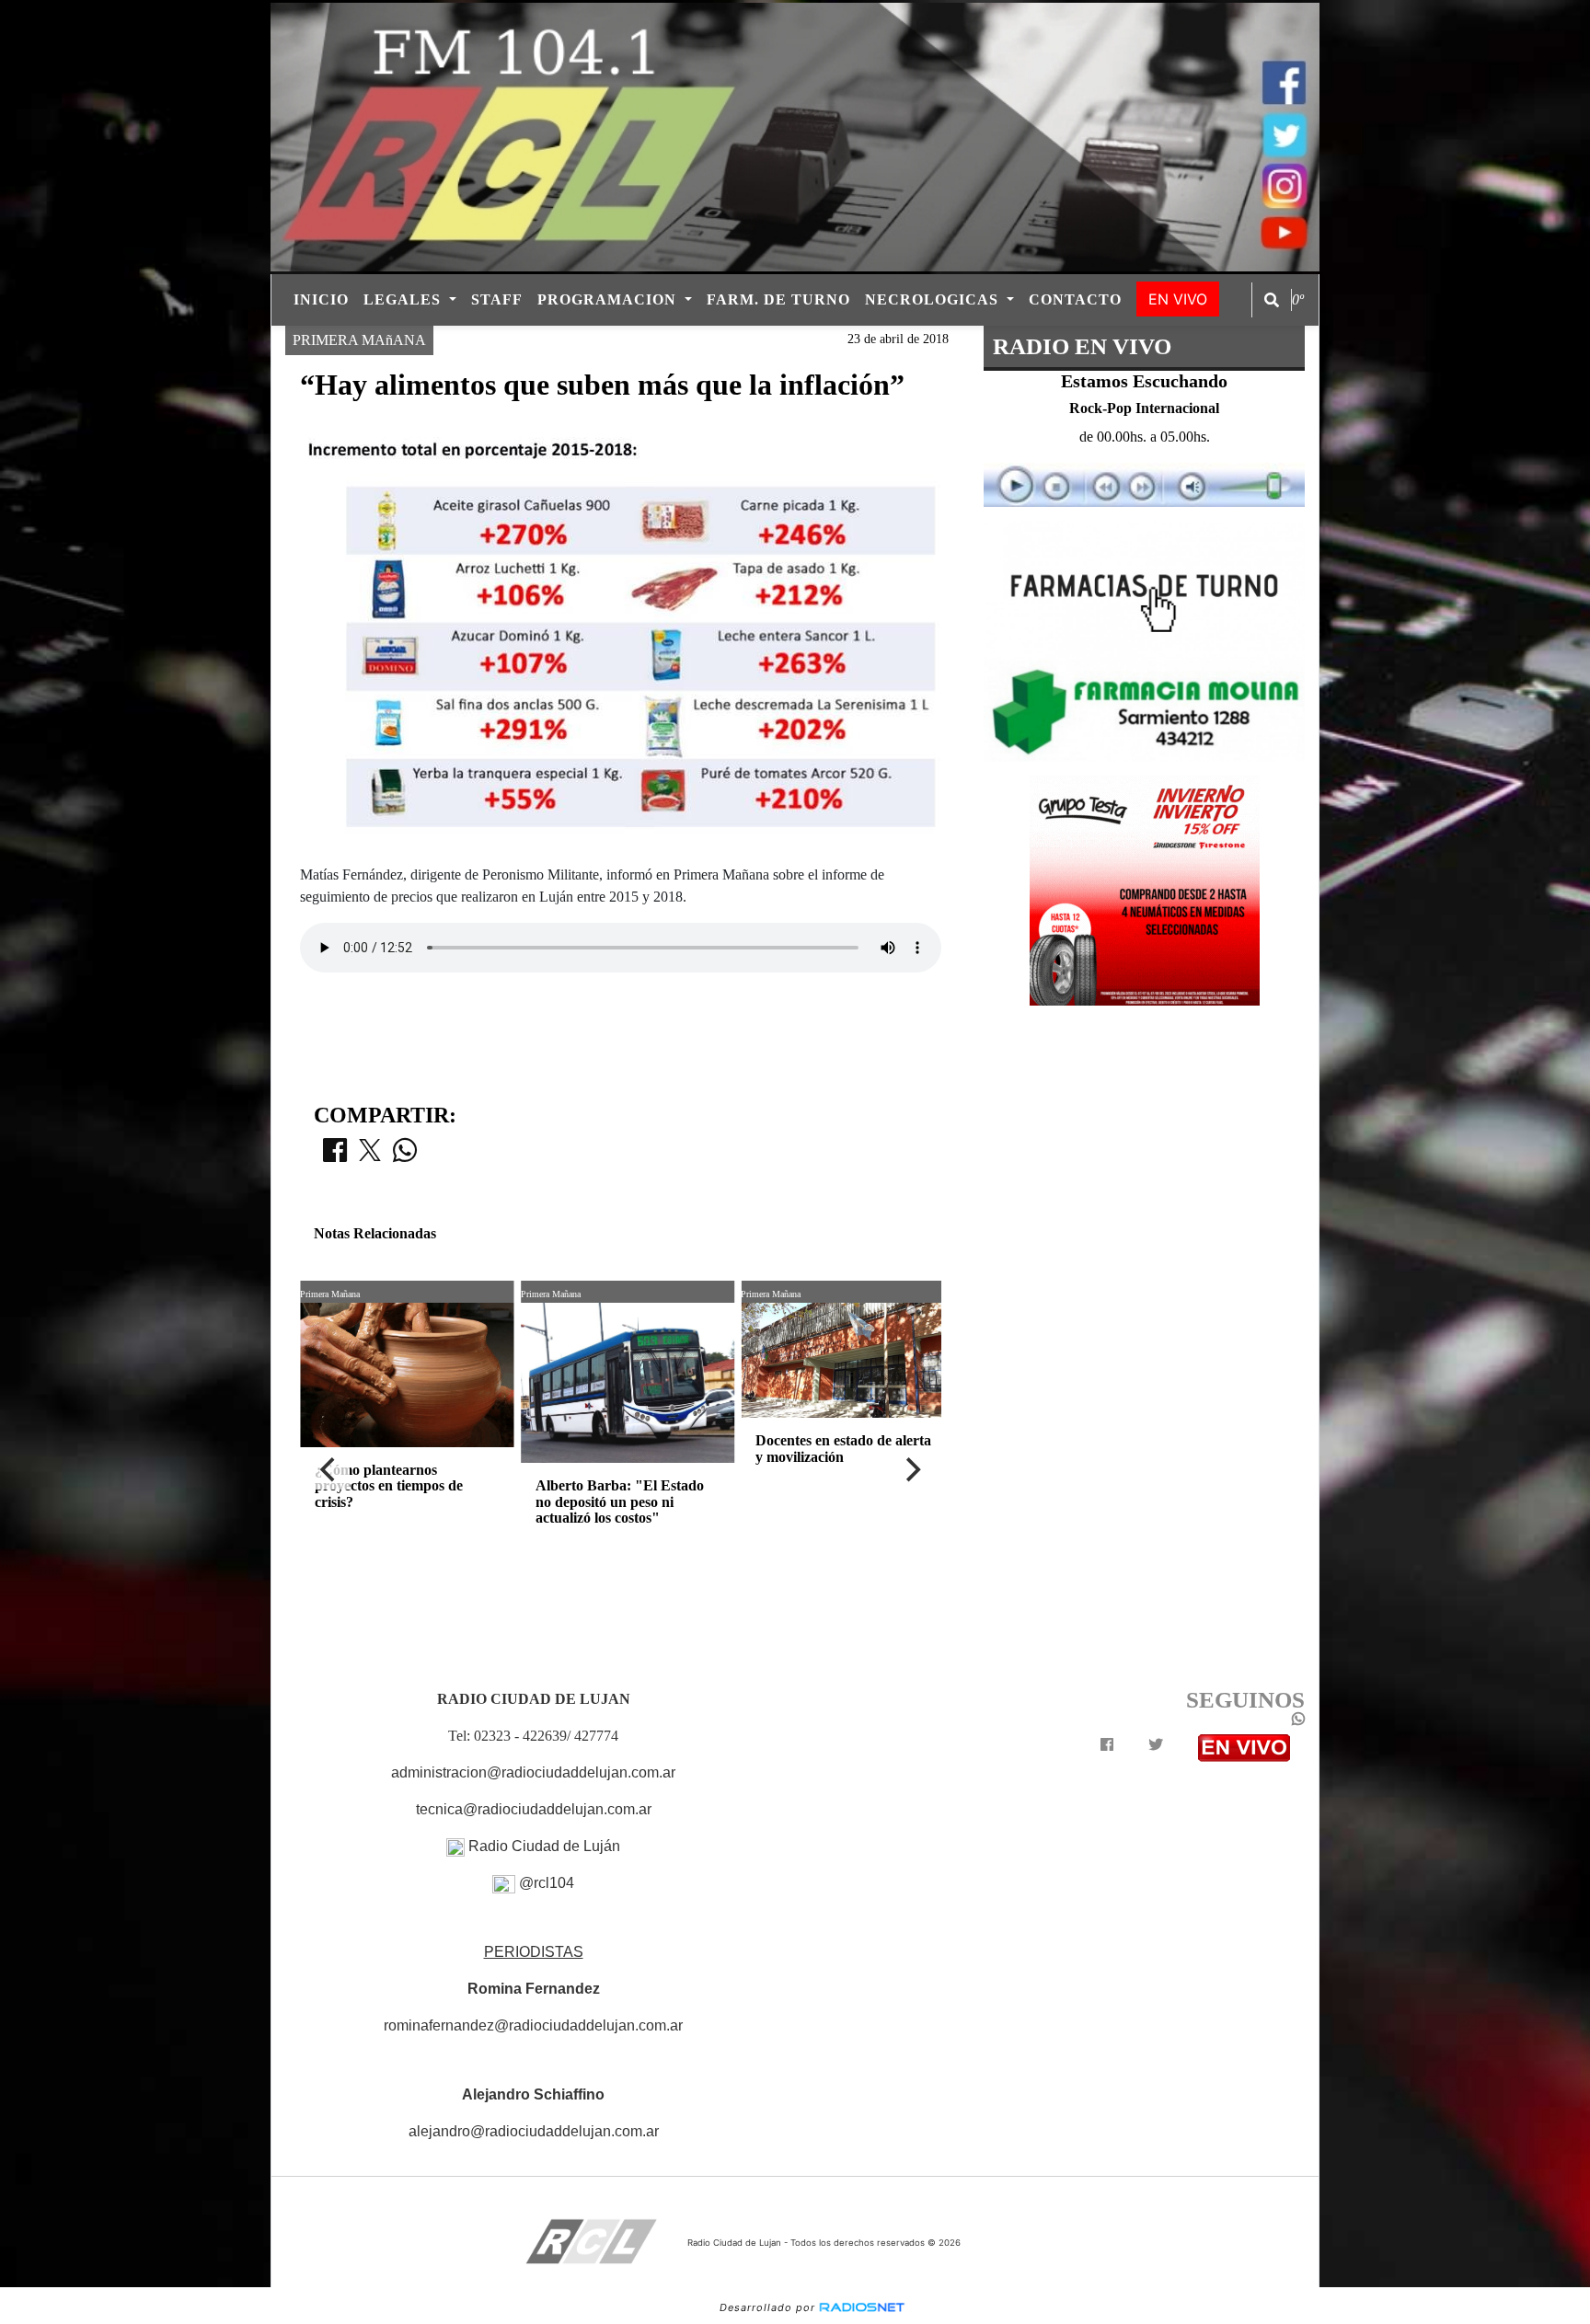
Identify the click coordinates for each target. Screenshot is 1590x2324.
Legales (404, 299)
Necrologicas (934, 299)
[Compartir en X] (370, 1156)
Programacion (609, 299)
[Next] (912, 1469)
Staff (497, 299)
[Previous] (329, 1469)
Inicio (321, 299)
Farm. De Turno (778, 299)
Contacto (1075, 299)
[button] (1272, 300)
